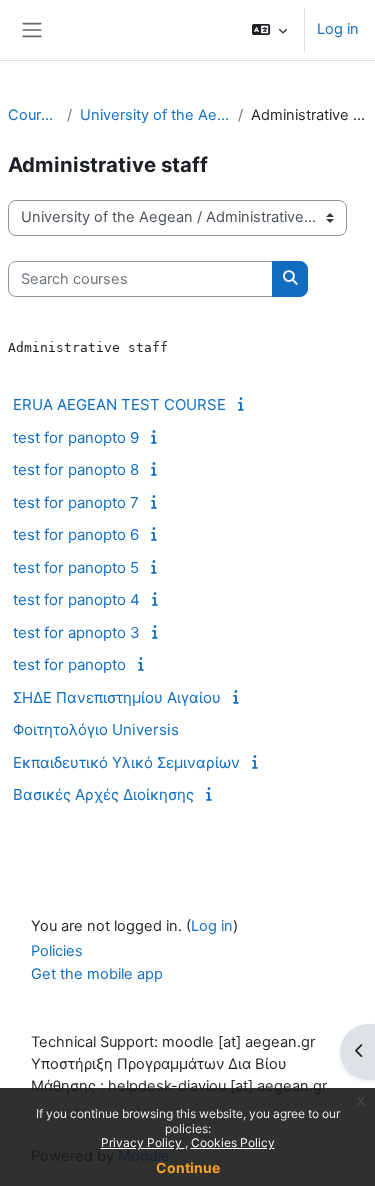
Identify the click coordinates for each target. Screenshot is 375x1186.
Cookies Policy (233, 1142)
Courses (33, 115)
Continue (188, 1167)
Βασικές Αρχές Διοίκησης (103, 794)
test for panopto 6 (76, 534)
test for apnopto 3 (76, 632)
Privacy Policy (143, 1142)
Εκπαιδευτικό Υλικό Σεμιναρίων (126, 762)
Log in (338, 29)
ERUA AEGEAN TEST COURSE (119, 404)
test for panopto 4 (76, 599)
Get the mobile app (97, 974)
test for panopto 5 (76, 567)
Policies (57, 951)
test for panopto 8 (76, 469)
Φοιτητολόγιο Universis (96, 729)
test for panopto (69, 664)
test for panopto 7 (76, 502)
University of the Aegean (155, 115)
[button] (269, 30)
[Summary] (244, 404)
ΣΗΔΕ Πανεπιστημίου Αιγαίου (117, 697)
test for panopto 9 (76, 437)
